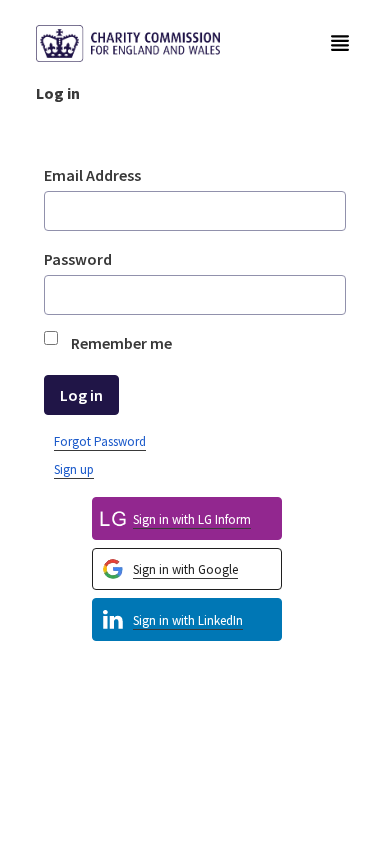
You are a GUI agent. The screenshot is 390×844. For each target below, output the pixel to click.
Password (78, 259)
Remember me (121, 343)
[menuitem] (187, 619)
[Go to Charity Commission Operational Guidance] (144, 43)
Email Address (92, 175)
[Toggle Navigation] (340, 43)
